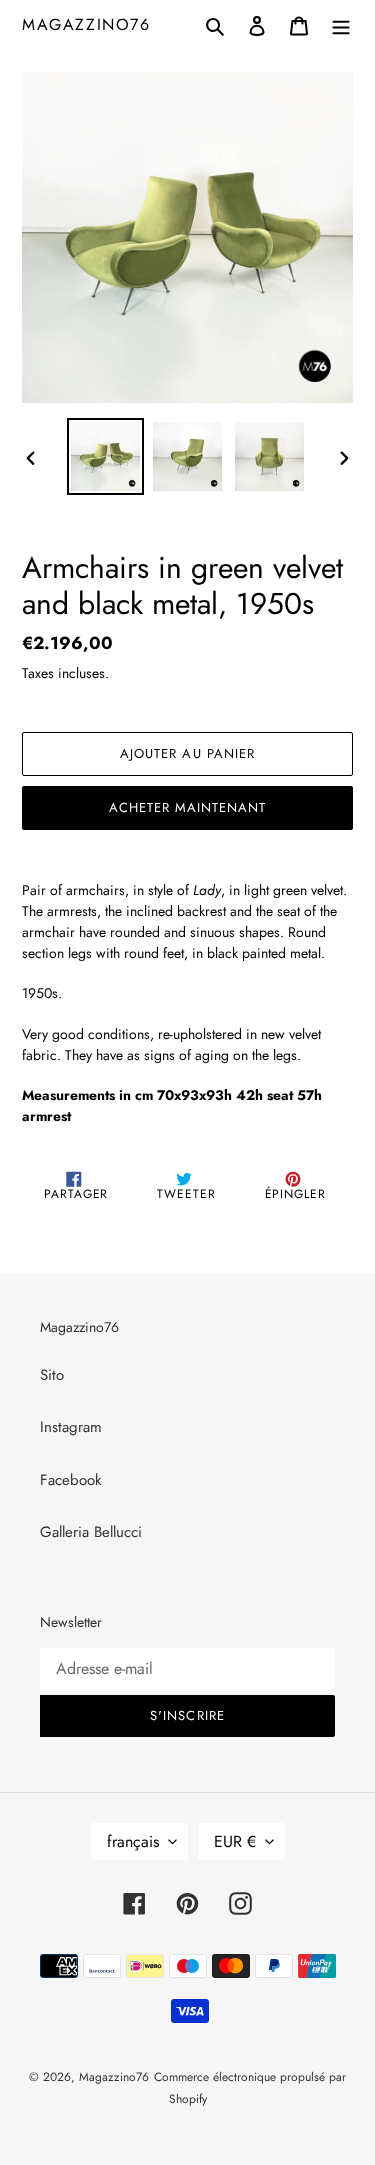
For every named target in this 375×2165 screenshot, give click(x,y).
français (133, 1841)
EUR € (235, 1841)
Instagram (71, 1427)
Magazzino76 (86, 24)
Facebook (71, 1480)
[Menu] (341, 24)
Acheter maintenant (188, 807)
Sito (52, 1375)
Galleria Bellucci (91, 1532)
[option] (106, 456)
